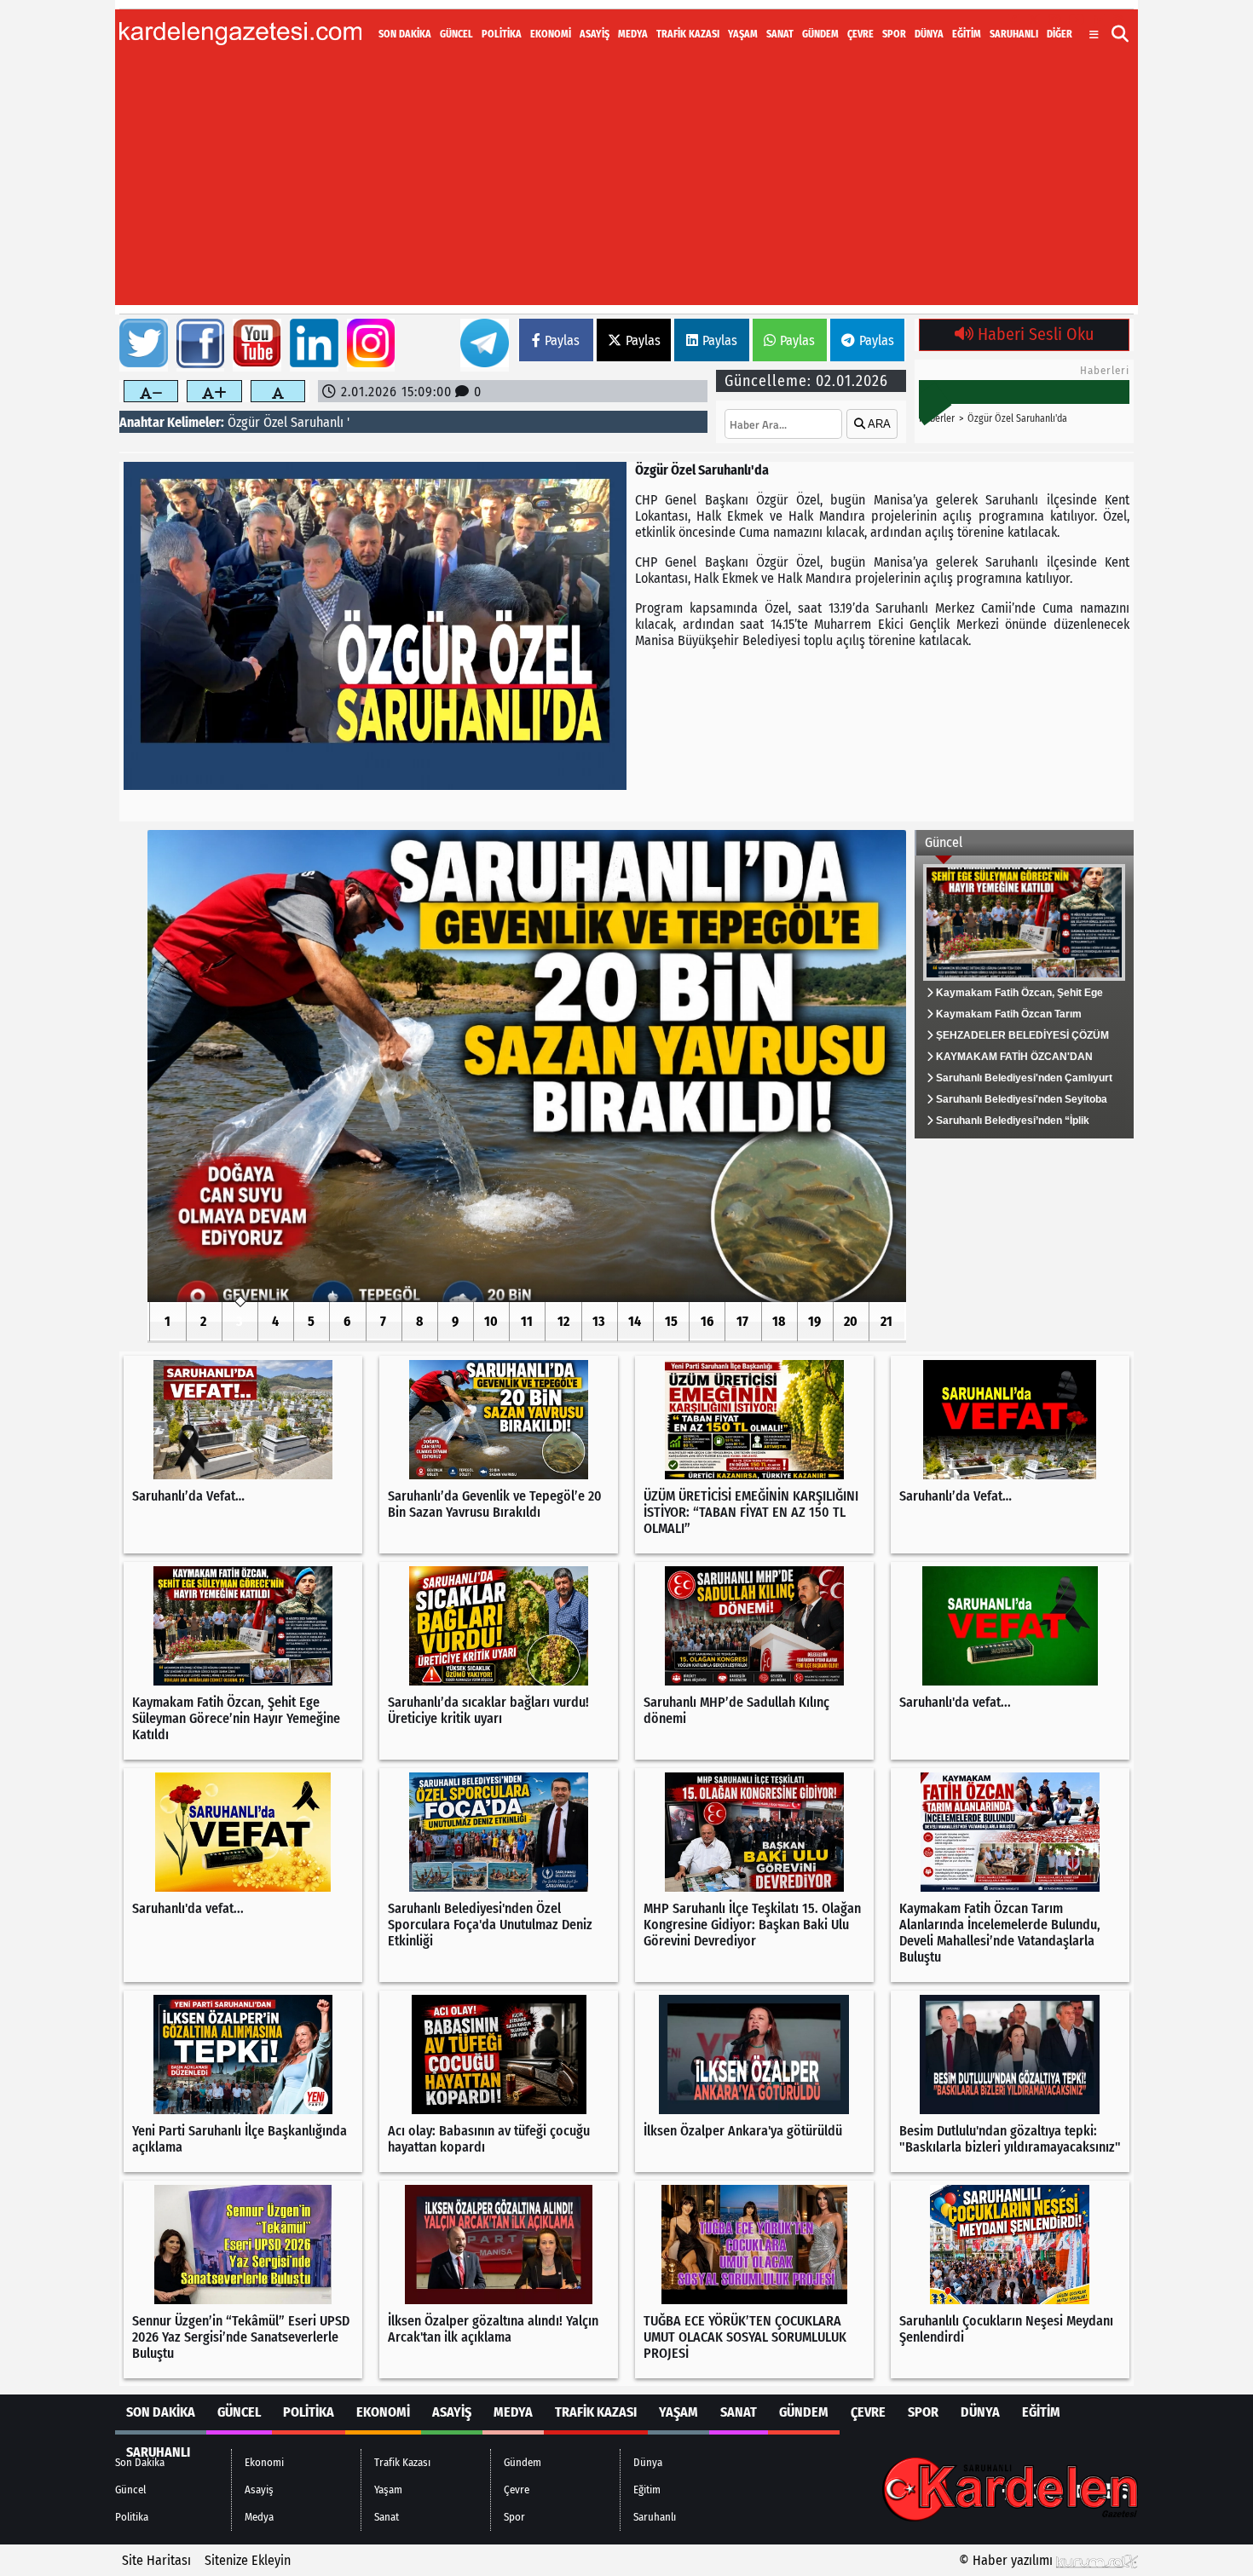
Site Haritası (156, 2560)
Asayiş (595, 34)
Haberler (937, 418)
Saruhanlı (1014, 34)
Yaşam (743, 34)
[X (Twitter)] (1034, 20)
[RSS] (1119, 20)
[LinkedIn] (1099, 20)
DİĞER (1060, 34)
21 (886, 1321)
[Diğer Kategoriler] (1094, 35)
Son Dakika (405, 34)
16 (707, 1321)
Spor (894, 34)
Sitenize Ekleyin (248, 2560)
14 (635, 1321)
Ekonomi (551, 34)
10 (491, 1321)
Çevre (860, 34)
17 (742, 1321)
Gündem (820, 34)
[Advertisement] (626, 186)
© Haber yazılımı (1008, 2560)
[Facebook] (1013, 20)
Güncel (456, 34)
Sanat (780, 34)
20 (851, 1321)
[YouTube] (1077, 20)
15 (671, 1321)
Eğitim (967, 34)
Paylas (562, 340)
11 (527, 1321)
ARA (878, 424)
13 (599, 1321)
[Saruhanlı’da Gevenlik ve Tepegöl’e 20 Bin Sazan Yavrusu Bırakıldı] (527, 1066)
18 (779, 1321)
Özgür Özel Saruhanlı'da (1017, 418)
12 (563, 1321)
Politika (502, 34)
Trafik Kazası (688, 34)
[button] (1120, 34)
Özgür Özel (257, 422)
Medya (633, 34)
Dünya (929, 34)
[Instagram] (1054, 20)
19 (814, 1321)
